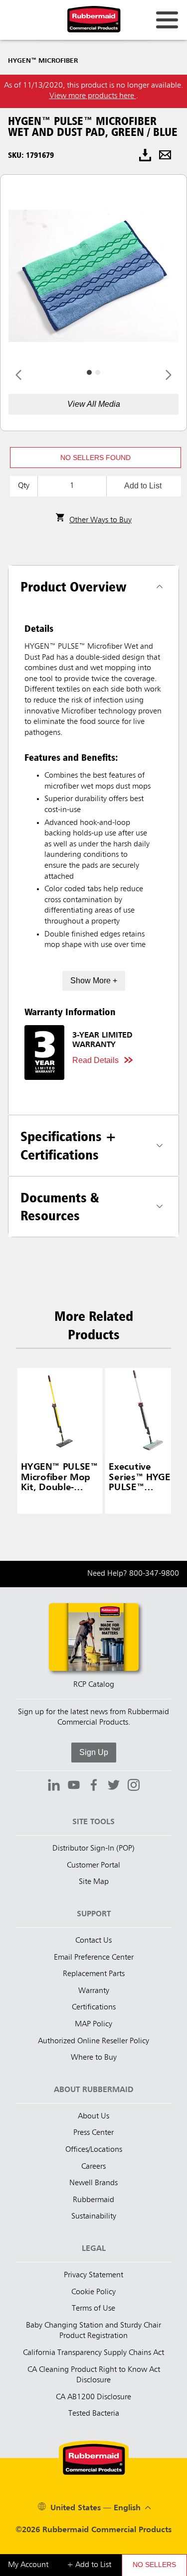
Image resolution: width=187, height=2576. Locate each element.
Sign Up (94, 1752)
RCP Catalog (94, 1685)
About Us (93, 2116)
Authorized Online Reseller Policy (93, 2041)
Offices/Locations (94, 2150)
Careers (93, 2167)
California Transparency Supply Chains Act (93, 2353)
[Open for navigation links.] (167, 20)
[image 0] (89, 372)
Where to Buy (94, 2058)
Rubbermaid (93, 2200)
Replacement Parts (94, 1974)
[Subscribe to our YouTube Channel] (74, 1786)
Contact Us (93, 1941)
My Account (28, 2565)
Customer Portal (93, 1866)
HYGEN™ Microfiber (43, 61)
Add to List (143, 486)
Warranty (94, 1991)
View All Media (94, 404)
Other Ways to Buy (100, 520)
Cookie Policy (93, 2292)
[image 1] (98, 372)
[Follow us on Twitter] (114, 1786)
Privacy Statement (93, 2275)
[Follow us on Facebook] (94, 1786)
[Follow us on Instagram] (134, 1786)
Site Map (94, 1882)
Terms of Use (93, 2309)
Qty (24, 486)
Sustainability (94, 2217)
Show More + (94, 981)
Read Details (95, 1060)
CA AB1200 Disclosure (93, 2397)
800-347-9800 (154, 1574)
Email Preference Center (94, 1958)
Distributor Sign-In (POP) (93, 1849)
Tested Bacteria (94, 2414)
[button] (95, 458)
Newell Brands (93, 2183)
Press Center (93, 2133)
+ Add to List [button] (89, 2565)
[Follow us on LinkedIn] (54, 1786)
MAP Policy (93, 2024)
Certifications (94, 2007)
